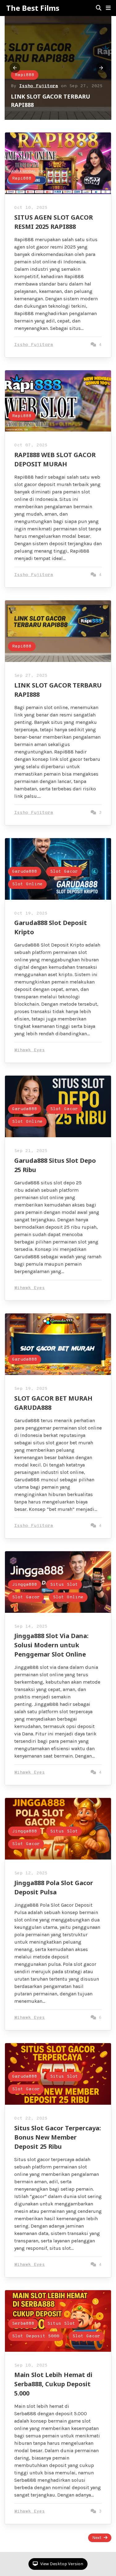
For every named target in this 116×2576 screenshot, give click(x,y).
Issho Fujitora (39, 86)
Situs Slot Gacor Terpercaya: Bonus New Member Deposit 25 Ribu (58, 2137)
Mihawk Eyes (30, 1050)
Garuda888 (25, 872)
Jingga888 (25, 1585)
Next (97, 2538)
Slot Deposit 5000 (36, 2336)
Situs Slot (64, 1585)
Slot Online (27, 884)
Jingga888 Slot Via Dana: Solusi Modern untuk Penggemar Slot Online (51, 1645)
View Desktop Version (61, 2564)
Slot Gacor (64, 872)
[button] (108, 8)
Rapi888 (25, 75)
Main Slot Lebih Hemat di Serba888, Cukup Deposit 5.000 (53, 2384)
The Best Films (33, 8)
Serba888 (23, 2324)
